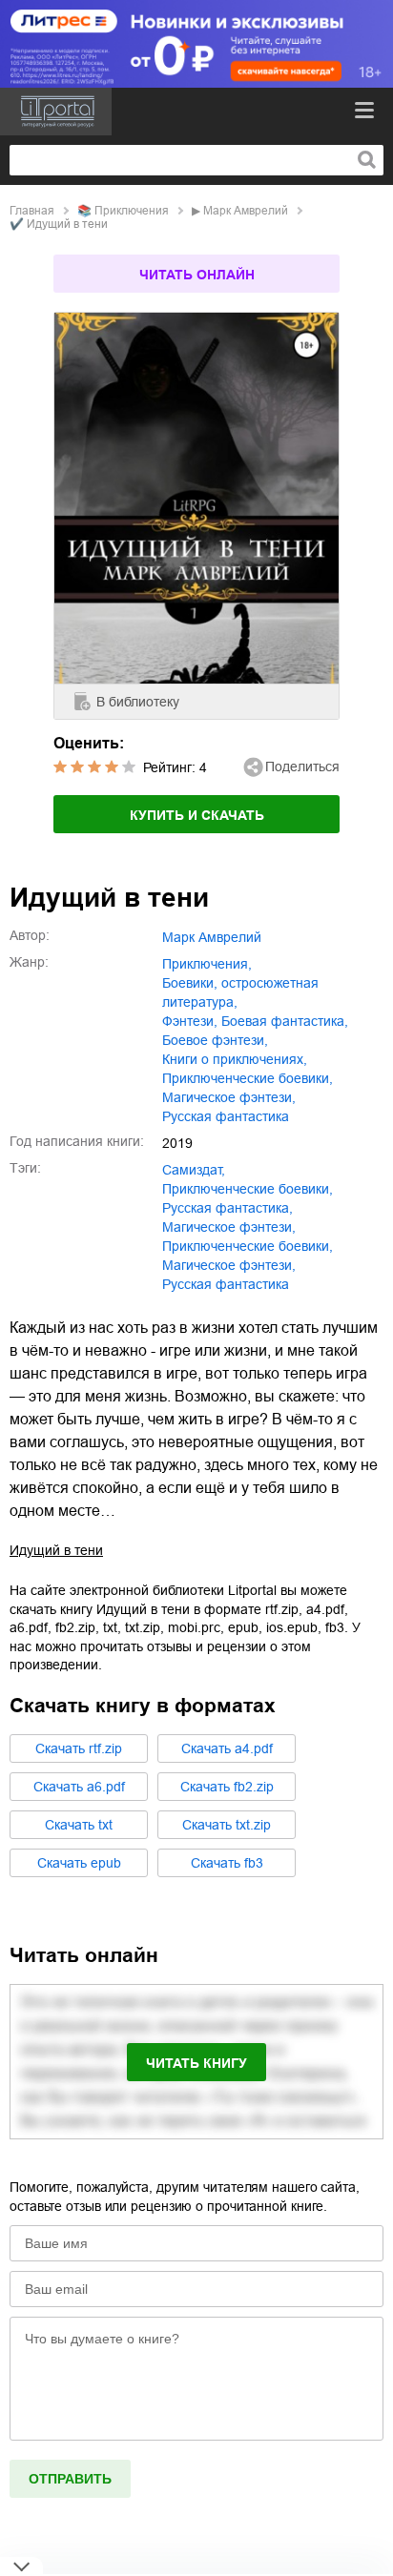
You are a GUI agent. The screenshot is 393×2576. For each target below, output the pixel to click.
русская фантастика (226, 1116)
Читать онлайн (197, 275)
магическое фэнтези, (229, 1097)
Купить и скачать (197, 815)
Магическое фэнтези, (229, 1265)
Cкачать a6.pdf (79, 1787)
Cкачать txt (79, 1825)
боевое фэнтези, (215, 1040)
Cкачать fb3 (227, 1863)
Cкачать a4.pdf (227, 1748)
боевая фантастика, (285, 1021)
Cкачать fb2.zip (227, 1787)
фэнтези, (190, 1021)
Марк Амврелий (246, 211)
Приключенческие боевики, (248, 1246)
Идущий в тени (56, 1550)
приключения (132, 211)
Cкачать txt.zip (227, 1825)
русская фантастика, (228, 1208)
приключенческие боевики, (248, 1078)
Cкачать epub (79, 1863)
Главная (32, 211)
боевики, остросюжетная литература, (240, 992)
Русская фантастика (226, 1284)
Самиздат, (194, 1170)
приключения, (207, 964)
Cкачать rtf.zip (79, 1748)
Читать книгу (196, 2063)
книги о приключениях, (235, 1059)
